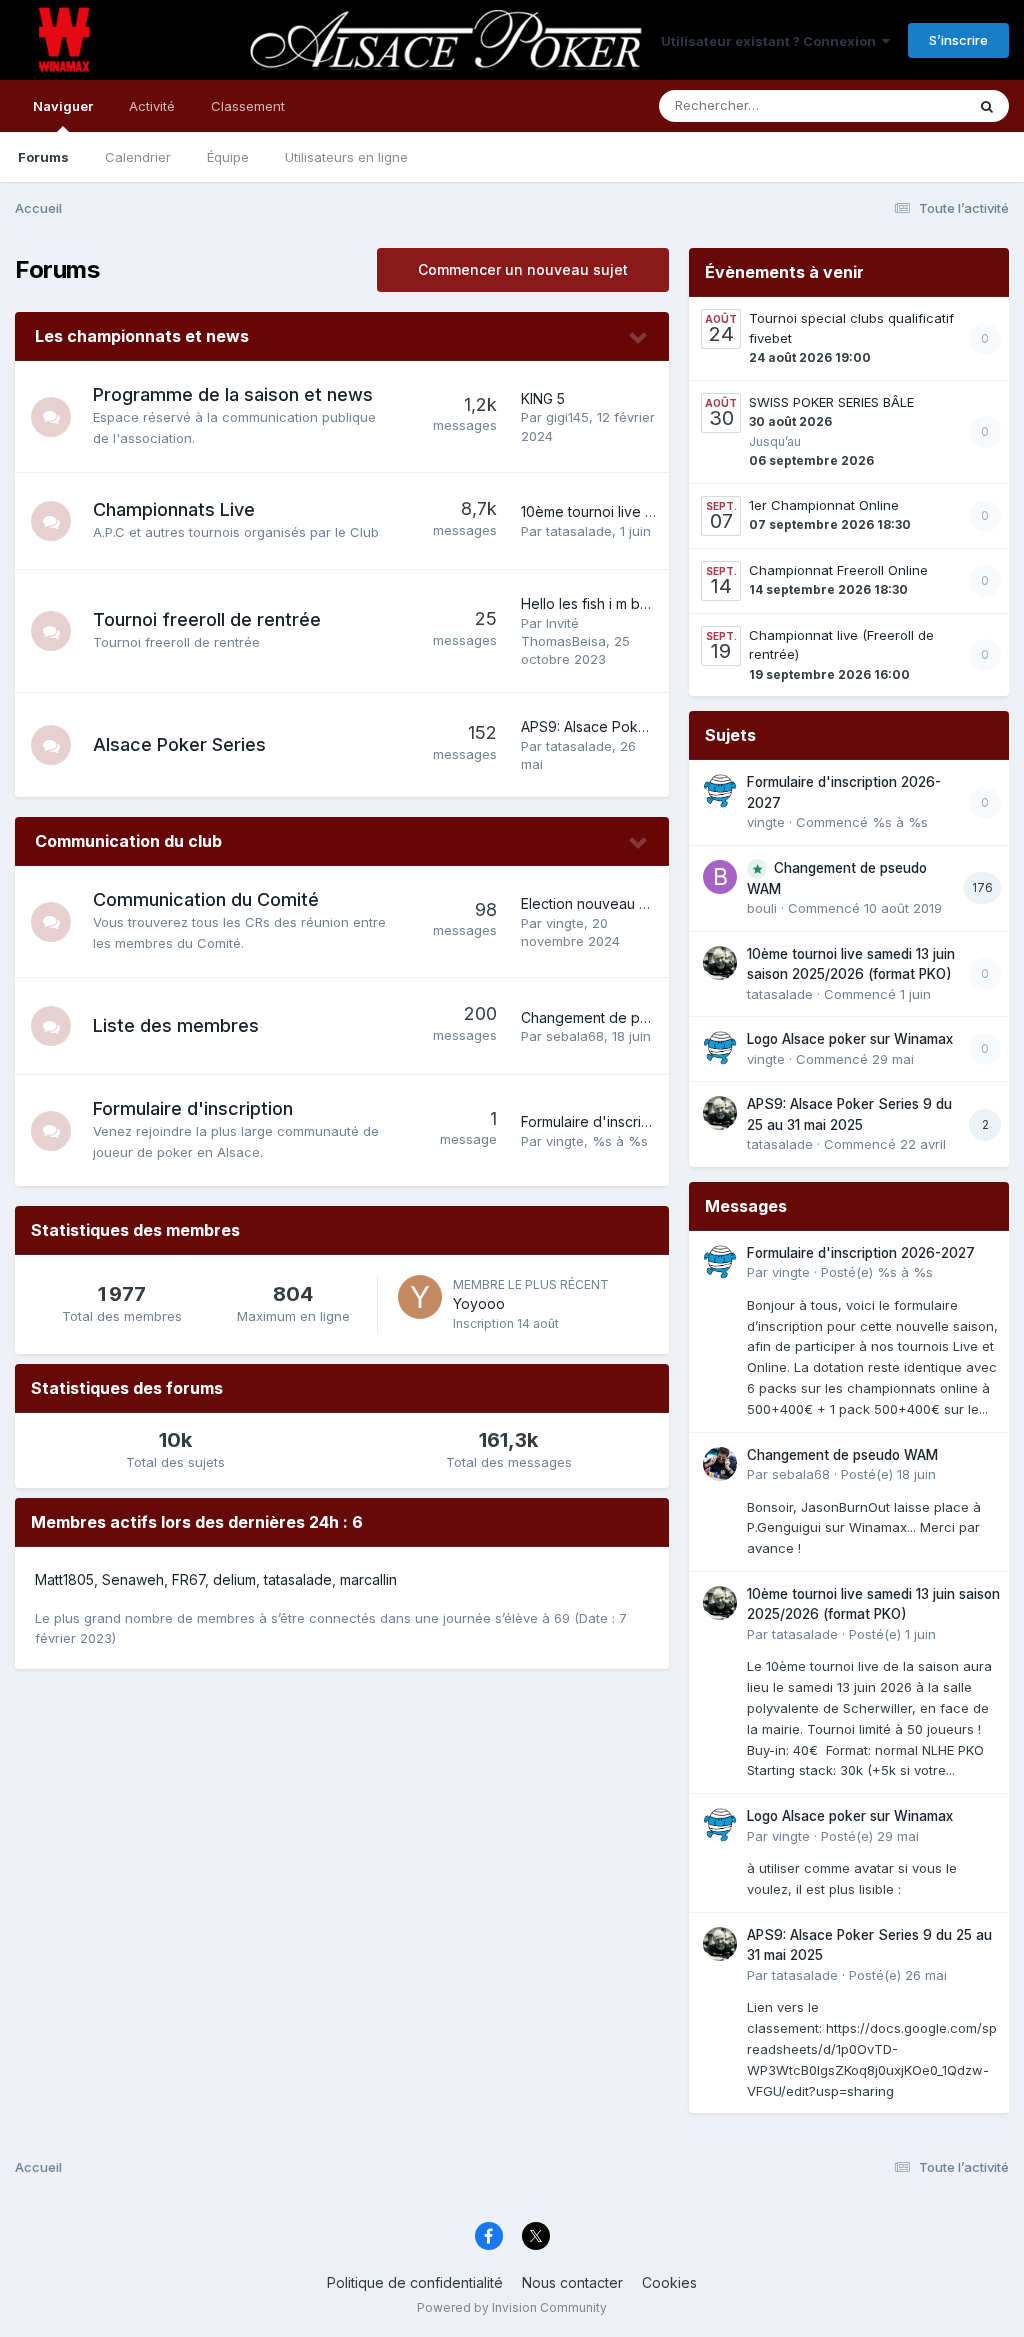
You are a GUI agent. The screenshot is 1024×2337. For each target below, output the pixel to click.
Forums (43, 157)
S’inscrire (958, 40)
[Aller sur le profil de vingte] (720, 791)
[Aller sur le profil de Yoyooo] (420, 1297)
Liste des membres (176, 1025)
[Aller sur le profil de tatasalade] (720, 963)
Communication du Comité (206, 899)
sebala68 (575, 1036)
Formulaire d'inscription (193, 1108)
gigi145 (567, 417)
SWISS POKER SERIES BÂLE (831, 402)
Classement (248, 106)
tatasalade (579, 531)
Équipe (228, 157)
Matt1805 (64, 1579)
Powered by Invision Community (512, 2307)
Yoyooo (479, 1303)
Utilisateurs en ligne (346, 157)
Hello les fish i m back (592, 603)
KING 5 (543, 398)
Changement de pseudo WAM (620, 1017)
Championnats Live (174, 509)
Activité (152, 106)
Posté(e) (877, 1272)
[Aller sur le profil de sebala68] (720, 1464)
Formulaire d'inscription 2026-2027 (636, 1121)
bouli (762, 908)
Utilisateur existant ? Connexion (771, 41)
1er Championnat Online (824, 505)
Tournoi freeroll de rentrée (207, 619)
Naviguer (63, 106)
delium (234, 1579)
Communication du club (128, 841)
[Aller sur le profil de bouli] (720, 877)
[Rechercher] (987, 106)
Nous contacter (572, 2282)
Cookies (669, 2282)
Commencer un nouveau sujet (523, 269)
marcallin (368, 1579)
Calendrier (138, 157)
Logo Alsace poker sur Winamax (850, 1039)
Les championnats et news (142, 336)
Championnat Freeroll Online (838, 570)
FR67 (188, 1579)
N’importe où (900, 105)
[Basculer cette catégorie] (639, 338)
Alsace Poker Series (179, 744)
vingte (565, 923)
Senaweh (133, 1579)
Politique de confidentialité (415, 2282)
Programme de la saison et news (233, 394)
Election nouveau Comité (603, 903)
